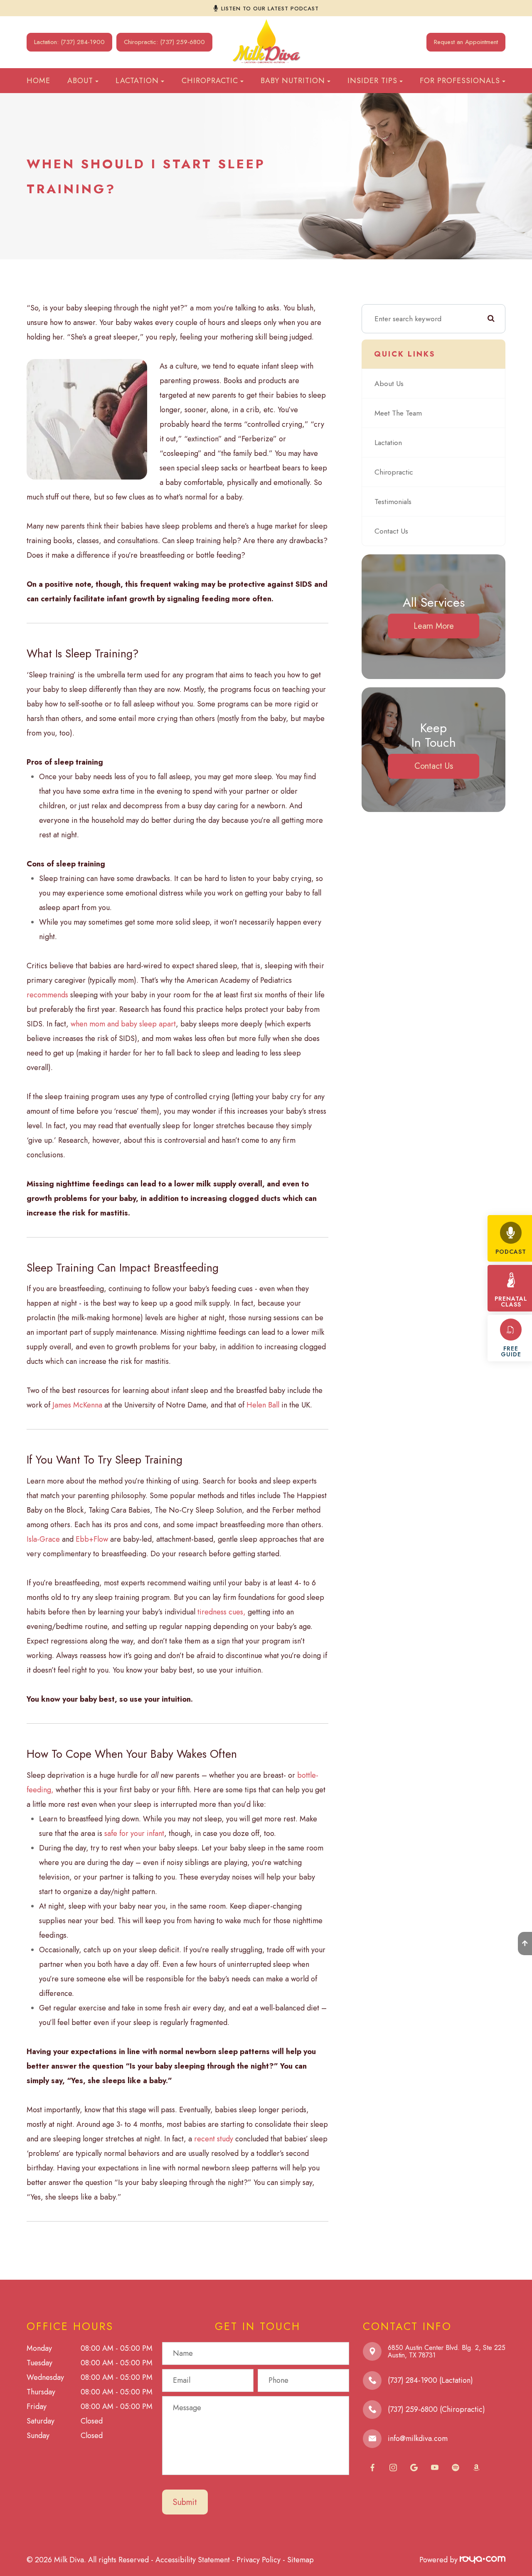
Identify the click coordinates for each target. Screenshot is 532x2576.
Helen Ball (263, 1405)
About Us (389, 384)
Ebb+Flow (93, 1539)
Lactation (388, 443)
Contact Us (391, 531)
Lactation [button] (137, 81)
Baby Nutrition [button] (293, 81)
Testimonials (393, 502)
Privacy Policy (259, 2560)
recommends (47, 995)
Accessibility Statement (193, 2560)
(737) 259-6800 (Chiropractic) (436, 2409)
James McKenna (77, 1405)
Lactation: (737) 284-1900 (69, 42)
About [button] (80, 81)
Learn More (434, 626)
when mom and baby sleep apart (123, 1024)
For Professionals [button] (460, 81)
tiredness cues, (222, 1612)
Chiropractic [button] (210, 81)
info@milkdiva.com (418, 2438)
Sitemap (300, 2560)
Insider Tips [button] (372, 81)
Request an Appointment (466, 42)
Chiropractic (394, 472)
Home (38, 81)
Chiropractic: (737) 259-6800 (164, 42)
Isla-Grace (43, 1539)
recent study (214, 2139)
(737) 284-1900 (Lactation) (430, 2380)
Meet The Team (398, 413)
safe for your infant (134, 1833)
